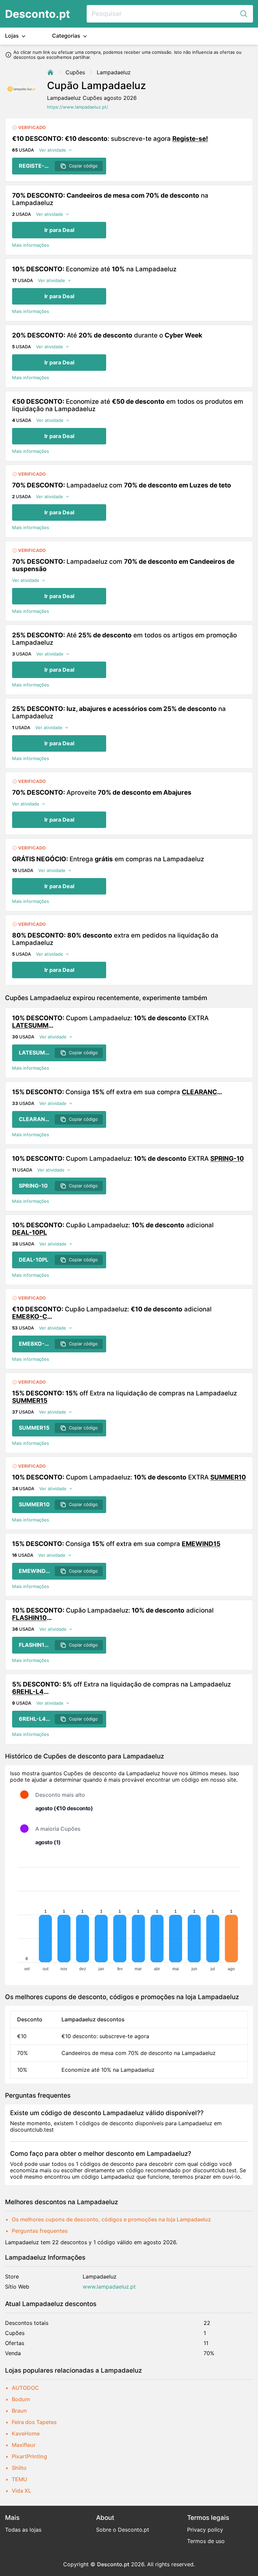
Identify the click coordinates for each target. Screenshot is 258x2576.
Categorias (67, 36)
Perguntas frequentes (40, 2231)
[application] (129, 1916)
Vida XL (21, 2491)
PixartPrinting (29, 2456)
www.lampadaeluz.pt (109, 2287)
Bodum (21, 2399)
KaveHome (26, 2433)
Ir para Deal (59, 230)
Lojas (13, 36)
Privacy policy (205, 2530)
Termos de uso (206, 2541)
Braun (19, 2411)
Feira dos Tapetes (34, 2422)
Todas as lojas (23, 2530)
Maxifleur (24, 2445)
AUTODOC (25, 2388)
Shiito (19, 2468)
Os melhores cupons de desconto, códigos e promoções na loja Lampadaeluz (111, 2219)
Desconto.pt (37, 14)
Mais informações (31, 245)
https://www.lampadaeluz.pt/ (78, 107)
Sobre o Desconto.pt (123, 2530)
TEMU (19, 2479)
